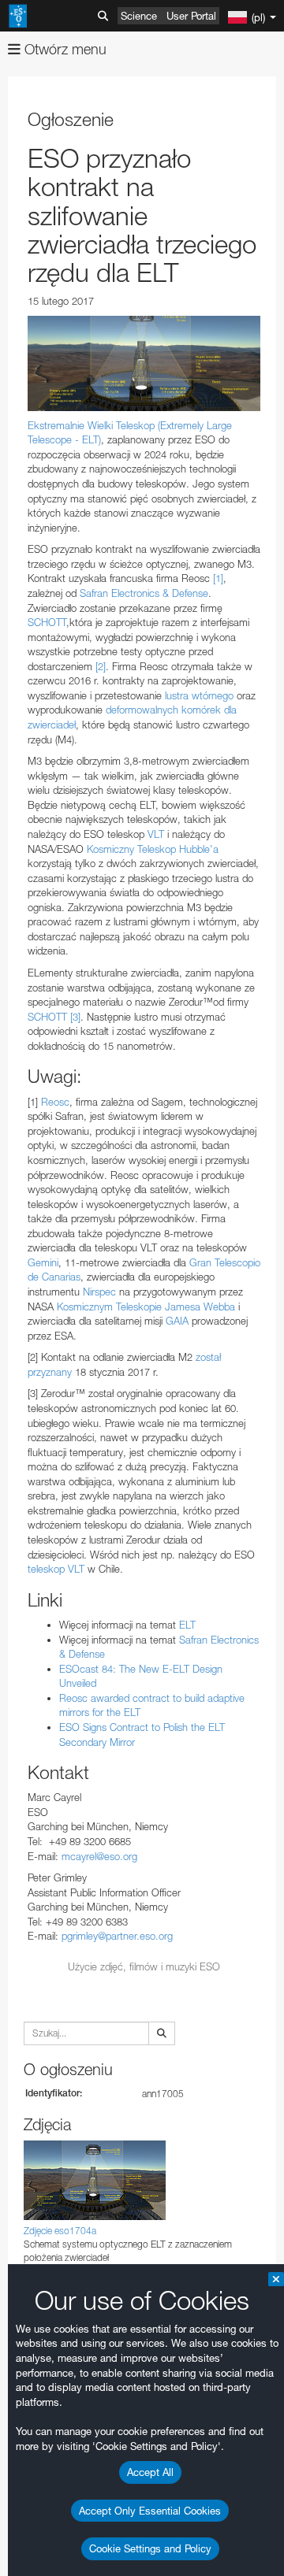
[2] (101, 666)
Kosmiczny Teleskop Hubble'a (153, 849)
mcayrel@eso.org (99, 1856)
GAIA (177, 1321)
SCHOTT (47, 622)
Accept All (150, 2472)
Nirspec (99, 1292)
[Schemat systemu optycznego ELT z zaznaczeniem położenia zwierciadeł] (144, 363)
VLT (156, 834)
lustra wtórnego (199, 695)
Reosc (55, 1102)
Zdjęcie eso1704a (60, 2231)
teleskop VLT (56, 1569)
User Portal (191, 16)
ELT (187, 1625)
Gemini (43, 1262)
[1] (218, 578)
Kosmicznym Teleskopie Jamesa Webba (146, 1307)
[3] (75, 1017)
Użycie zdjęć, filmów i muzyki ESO (144, 1966)
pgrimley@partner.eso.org (117, 1936)
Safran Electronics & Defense (144, 593)
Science (139, 16)
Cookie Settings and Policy (150, 2548)
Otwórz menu (64, 49)
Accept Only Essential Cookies (150, 2511)
